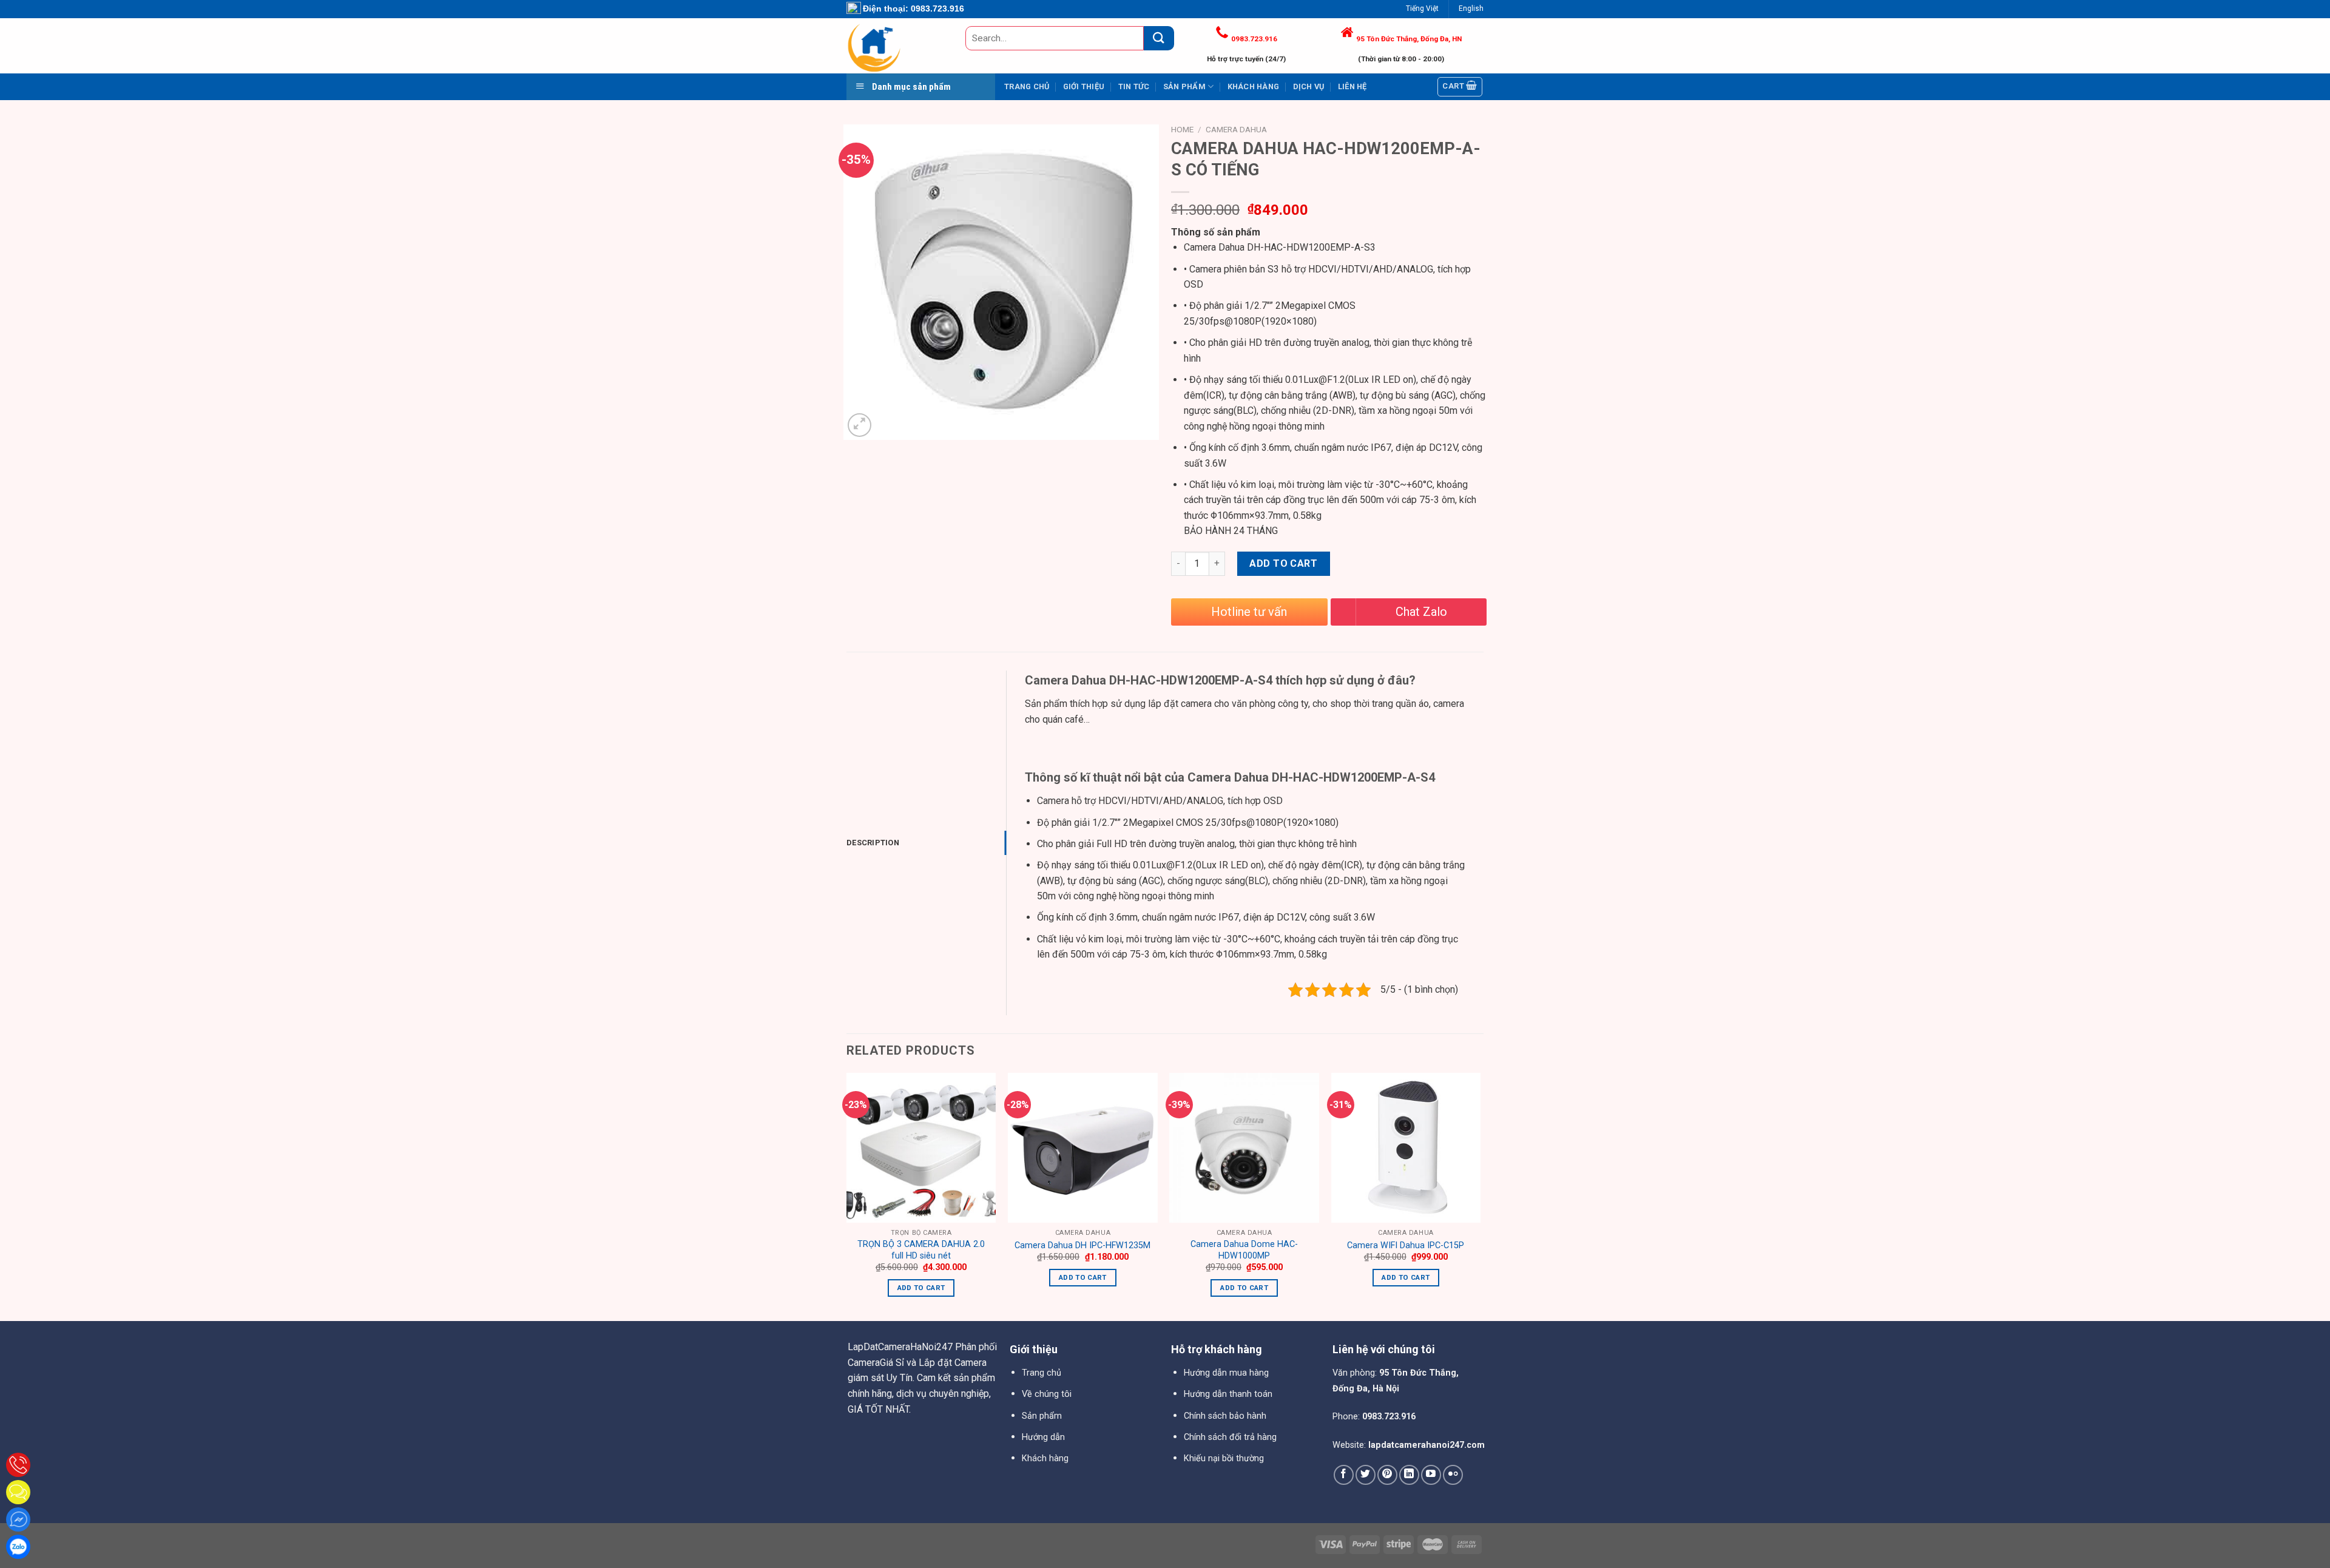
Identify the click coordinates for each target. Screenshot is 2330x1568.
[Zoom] (859, 425)
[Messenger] (18, 1519)
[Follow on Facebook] (1344, 1475)
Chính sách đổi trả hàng (1230, 1437)
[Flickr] (1453, 1475)
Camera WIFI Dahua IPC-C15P (1406, 1245)
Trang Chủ (1027, 86)
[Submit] (1159, 38)
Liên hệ (1352, 86)
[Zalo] (18, 1547)
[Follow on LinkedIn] (1409, 1475)
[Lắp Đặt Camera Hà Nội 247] (897, 46)
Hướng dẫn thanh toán (1228, 1394)
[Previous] (847, 1196)
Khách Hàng (1254, 86)
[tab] (926, 843)
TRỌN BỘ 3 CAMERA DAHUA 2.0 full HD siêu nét (921, 1250)
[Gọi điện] (18, 1465)
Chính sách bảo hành (1225, 1416)
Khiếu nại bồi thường (1224, 1458)
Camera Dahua (1236, 129)
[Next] (1480, 1196)
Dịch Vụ (1309, 86)
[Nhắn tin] (18, 1492)
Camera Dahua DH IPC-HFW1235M (1082, 1245)
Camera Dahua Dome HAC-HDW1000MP (1244, 1250)
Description (873, 843)
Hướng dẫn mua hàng (1226, 1373)
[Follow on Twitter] (1366, 1475)
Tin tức (1134, 86)
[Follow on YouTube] (1431, 1475)
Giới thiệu (1084, 86)
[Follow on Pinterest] (1387, 1475)
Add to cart (1283, 563)
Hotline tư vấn (1249, 612)
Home (1182, 129)
